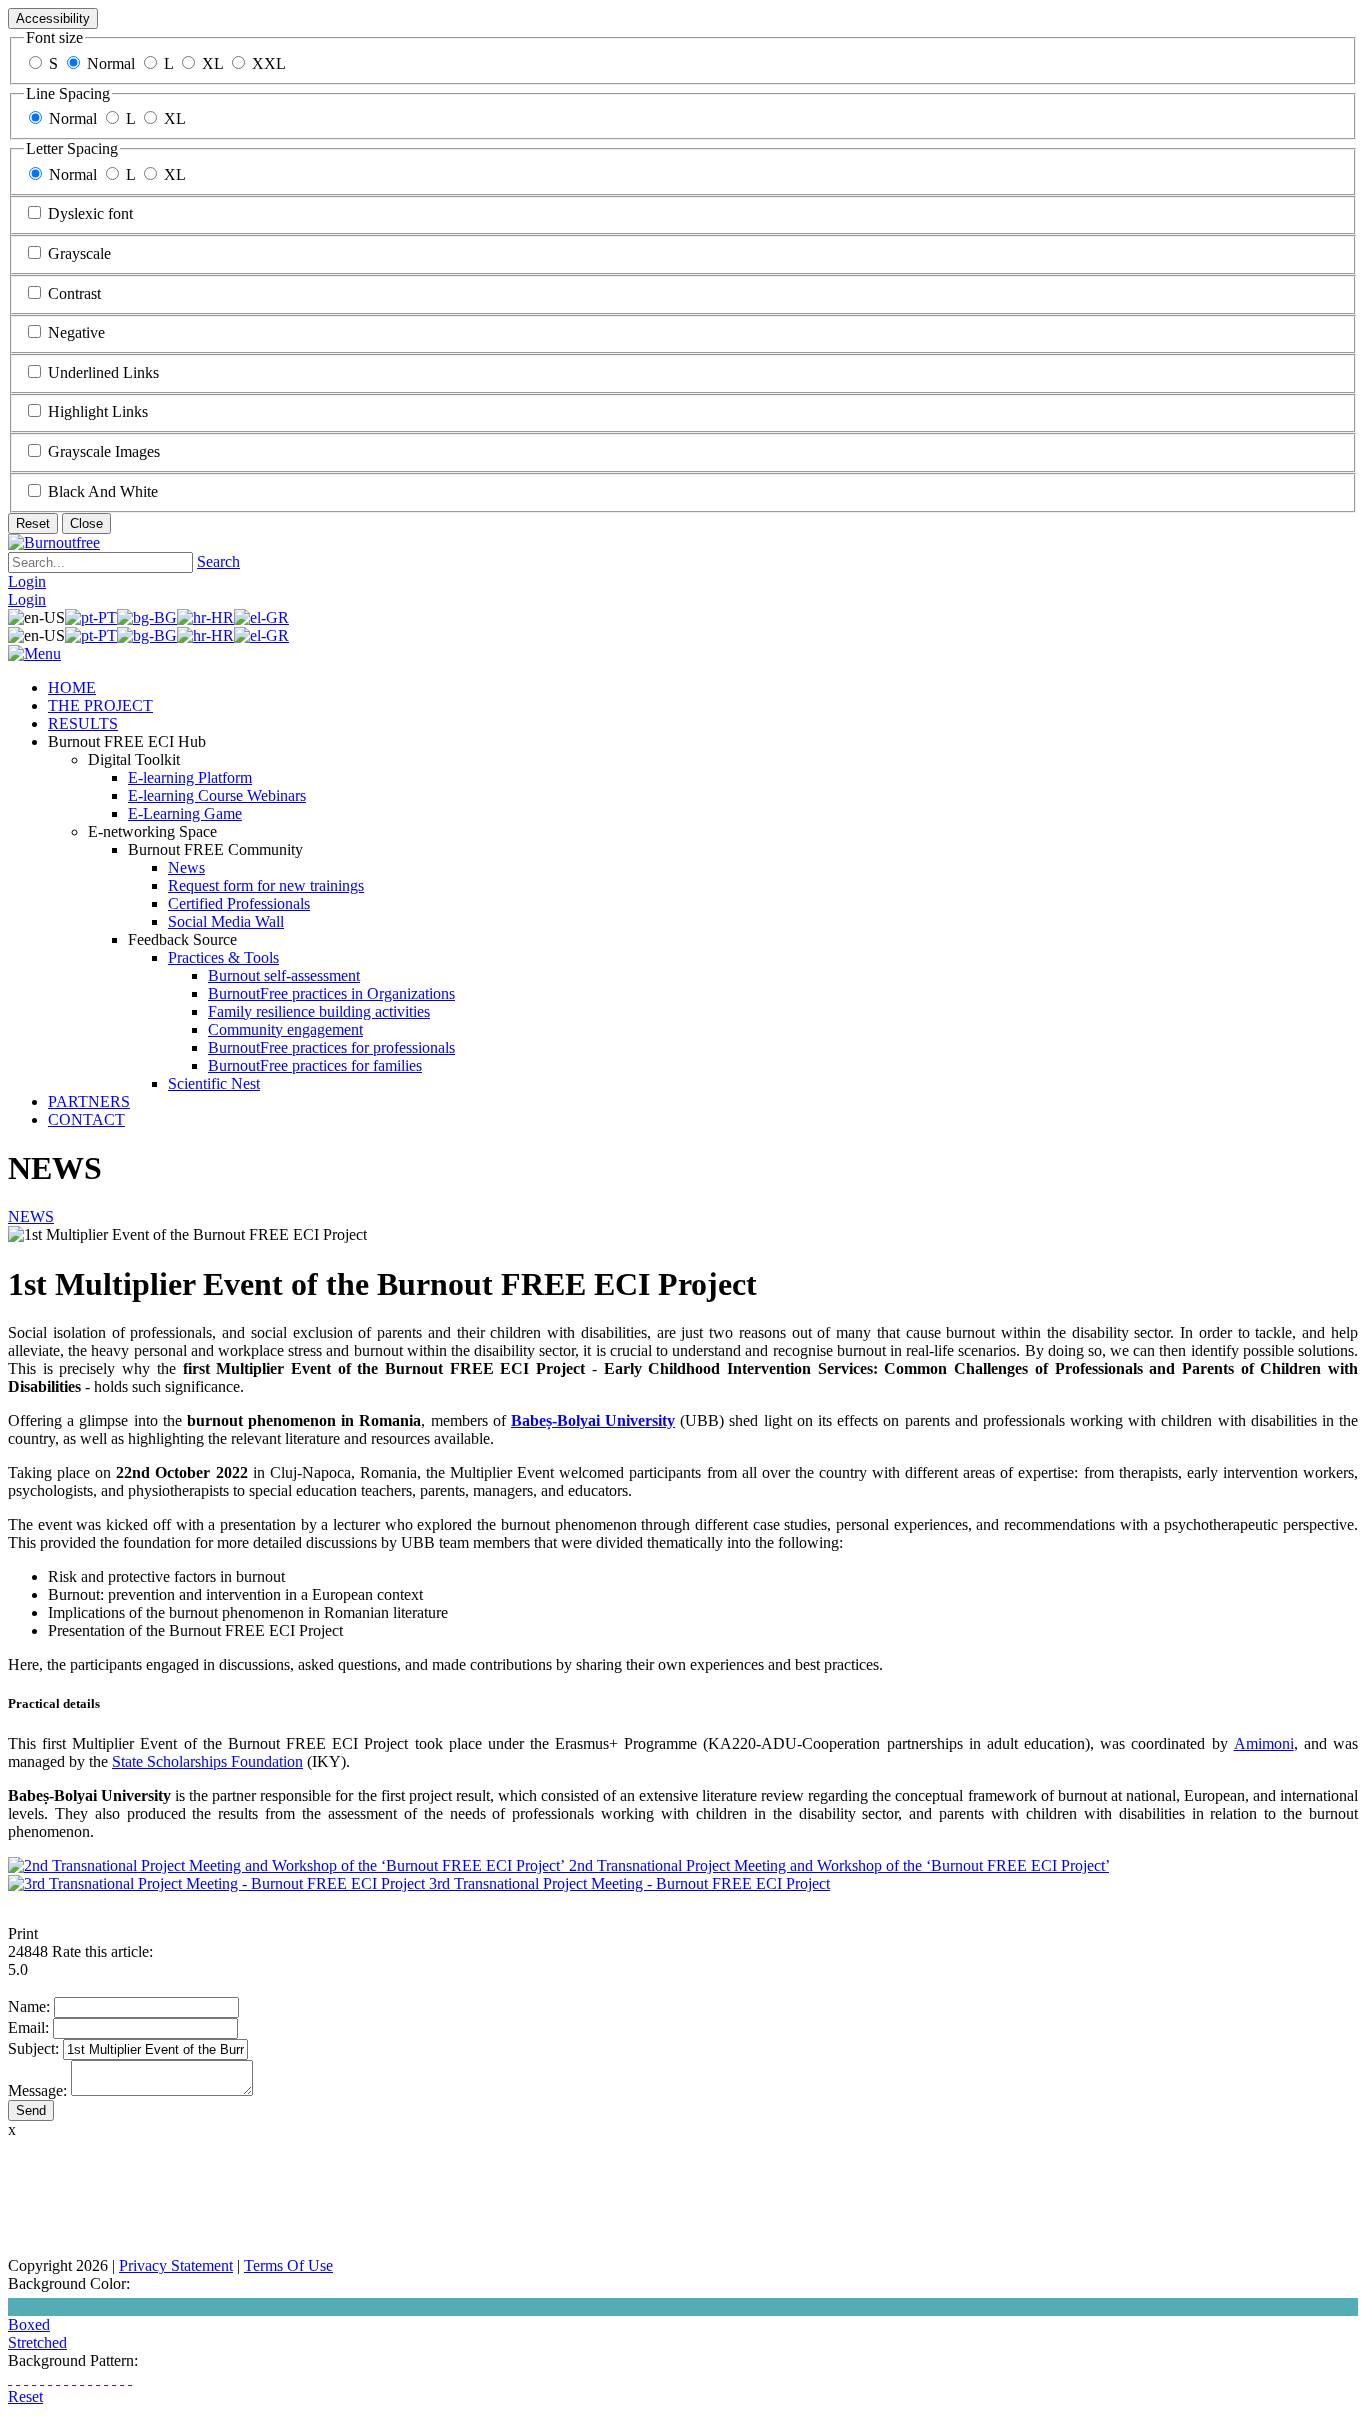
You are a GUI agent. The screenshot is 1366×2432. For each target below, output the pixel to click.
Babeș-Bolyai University (593, 1420)
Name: (29, 2006)
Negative (76, 332)
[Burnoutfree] (54, 542)
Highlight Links (98, 411)
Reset (33, 523)
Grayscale (79, 253)
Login (27, 581)
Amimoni (1264, 1743)
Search (218, 561)
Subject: (33, 2048)
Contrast (74, 293)
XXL (269, 63)
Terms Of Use (288, 2265)
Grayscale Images (104, 451)
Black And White (103, 491)
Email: (28, 2027)
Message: (37, 2090)
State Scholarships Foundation (207, 1761)
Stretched (37, 2342)
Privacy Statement (176, 2265)
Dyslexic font (90, 213)
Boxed (29, 2324)
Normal (111, 63)
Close (86, 523)
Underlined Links (103, 372)
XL (212, 63)
